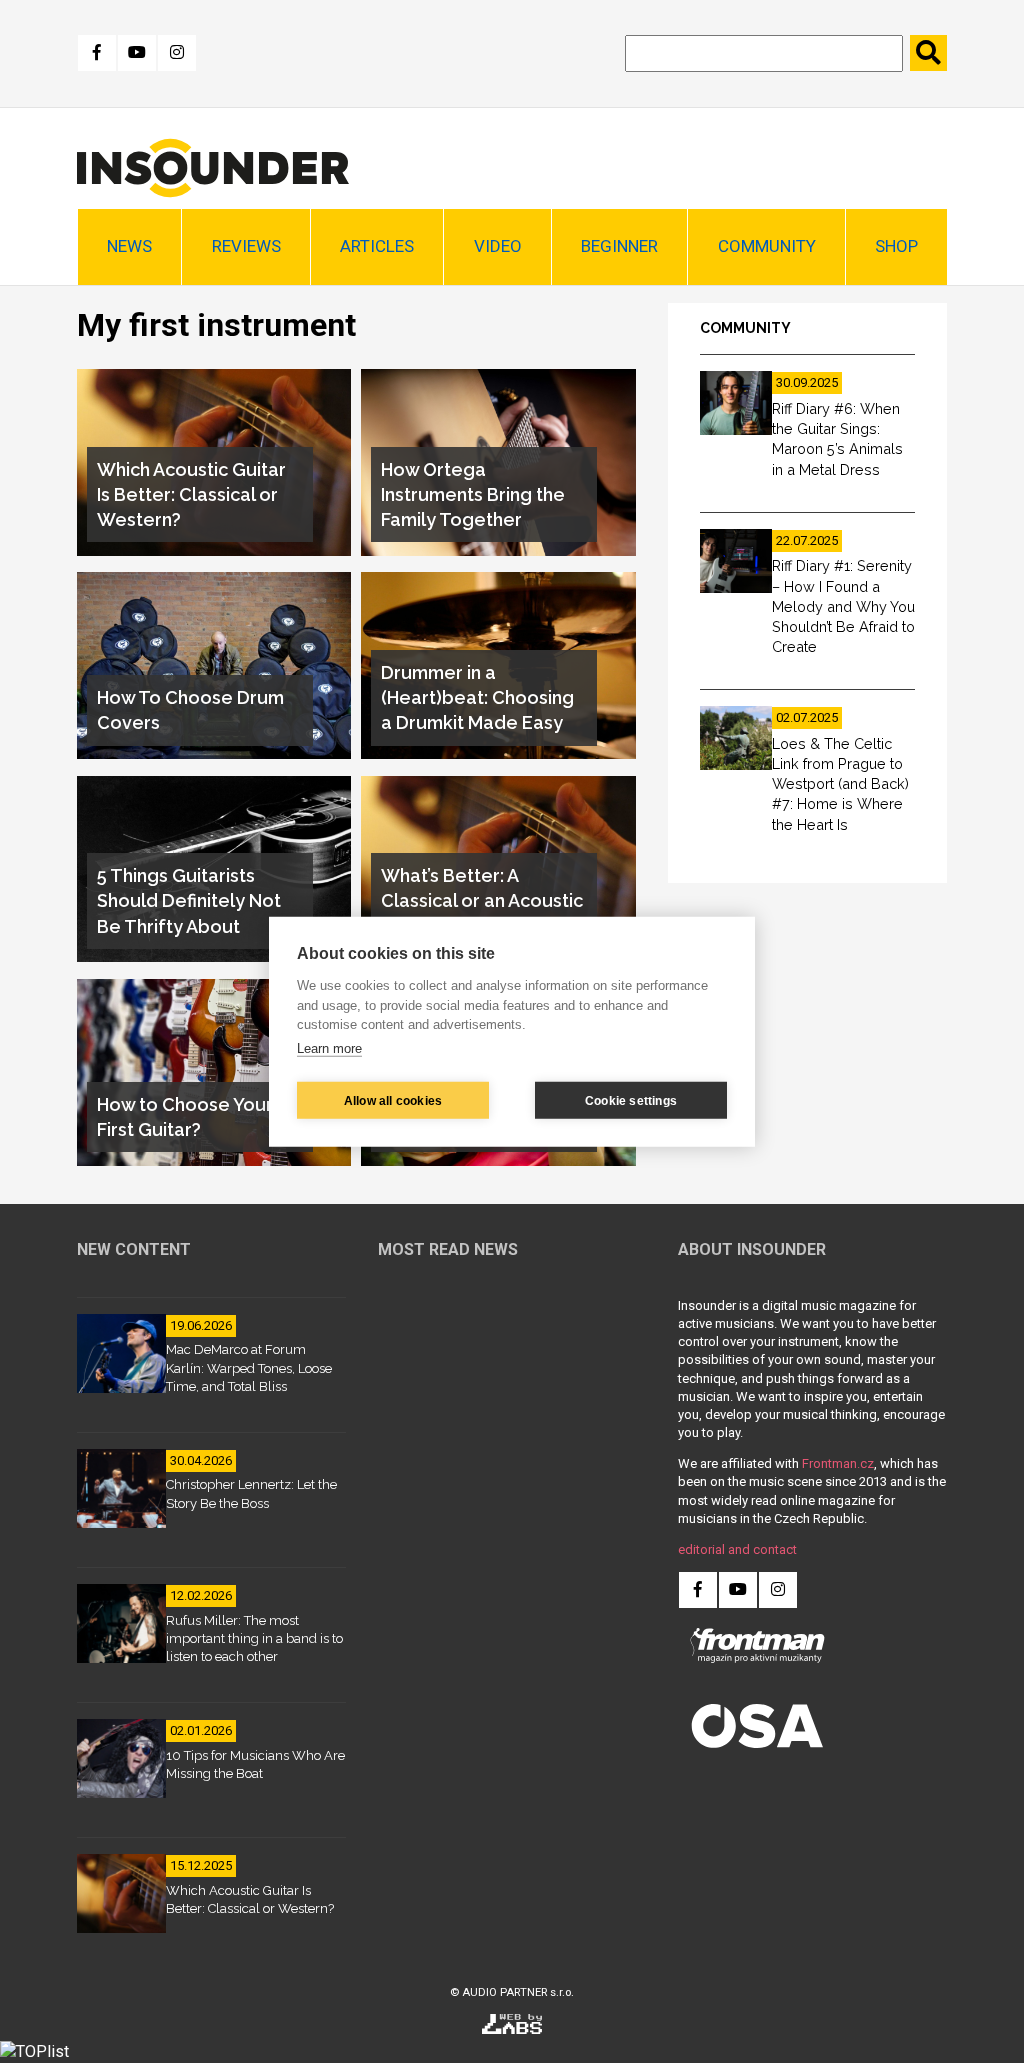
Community (767, 246)
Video (498, 246)
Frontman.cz (838, 1463)
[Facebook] (97, 53)
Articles (377, 246)
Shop (896, 246)
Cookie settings (631, 1100)
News (129, 246)
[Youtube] (137, 53)
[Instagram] (177, 53)
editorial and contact (737, 1549)
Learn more (329, 1047)
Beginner (619, 246)
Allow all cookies (393, 1100)
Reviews (246, 246)
